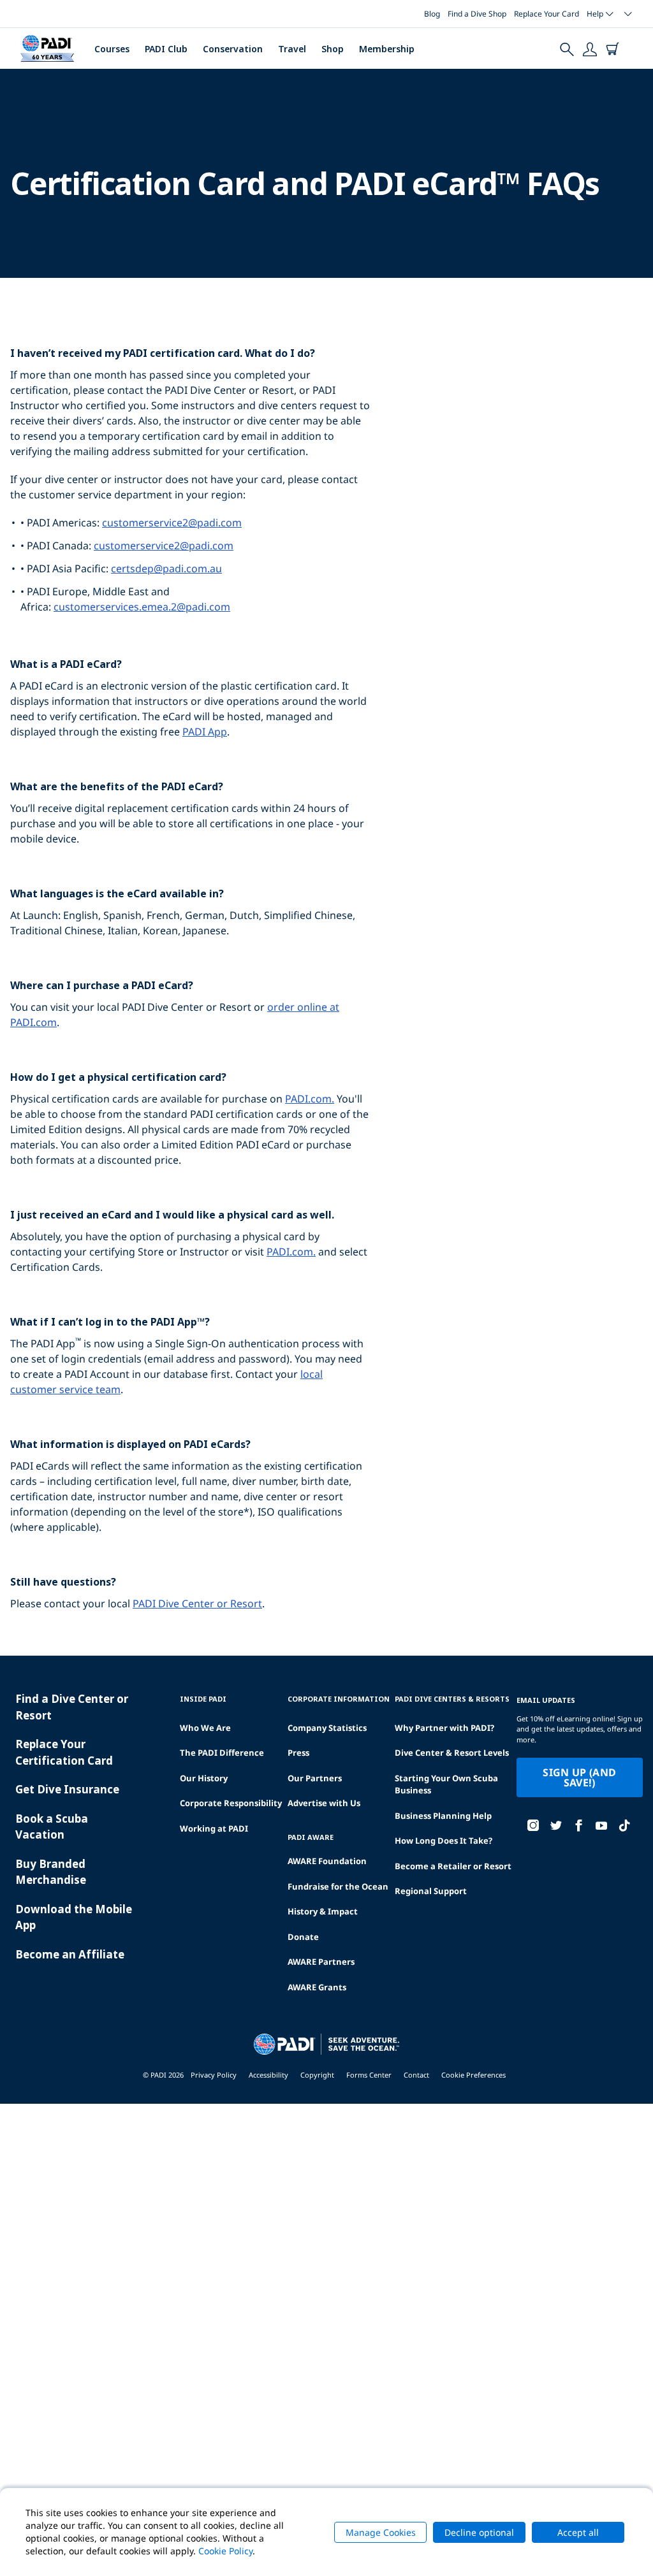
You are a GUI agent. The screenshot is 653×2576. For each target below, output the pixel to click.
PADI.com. (310, 1099)
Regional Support (431, 1891)
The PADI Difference (222, 1753)
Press (298, 1753)
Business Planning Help (443, 1816)
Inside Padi (203, 1699)
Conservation (233, 49)
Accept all (578, 2532)
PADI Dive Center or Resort (197, 1603)
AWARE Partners (321, 1962)
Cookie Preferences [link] (473, 2075)
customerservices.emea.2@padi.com (142, 607)
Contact (416, 2075)
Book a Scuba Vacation (52, 1827)
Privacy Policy (214, 2075)
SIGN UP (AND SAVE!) (579, 1777)
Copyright (317, 2075)
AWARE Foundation (327, 1861)
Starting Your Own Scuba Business (446, 1784)
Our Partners (315, 1778)
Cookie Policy (225, 2551)
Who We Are (205, 1728)
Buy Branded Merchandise (51, 1872)
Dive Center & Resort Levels (452, 1753)
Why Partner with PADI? (444, 1728)
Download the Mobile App (74, 1917)
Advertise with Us (324, 1803)
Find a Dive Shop (477, 14)
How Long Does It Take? (444, 1841)
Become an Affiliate (70, 1954)
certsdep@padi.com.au (166, 568)
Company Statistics (327, 1728)
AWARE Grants (317, 1987)
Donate (303, 1937)
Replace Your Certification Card (64, 1752)
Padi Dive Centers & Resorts (452, 1699)
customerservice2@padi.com (172, 523)
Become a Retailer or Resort (453, 1866)
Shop (333, 49)
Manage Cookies (381, 2532)
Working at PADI (214, 1828)
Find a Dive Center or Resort (72, 1707)
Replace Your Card (547, 14)
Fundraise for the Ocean (338, 1886)
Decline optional (479, 2532)
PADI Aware (311, 1837)
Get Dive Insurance (67, 1789)
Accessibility (268, 2075)
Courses (112, 49)
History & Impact (323, 1911)
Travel (292, 49)
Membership (387, 49)
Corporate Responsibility (231, 1803)
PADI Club (166, 49)
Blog (432, 14)
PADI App (205, 732)
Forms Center (369, 2075)
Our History (204, 1778)
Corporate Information (339, 1699)
